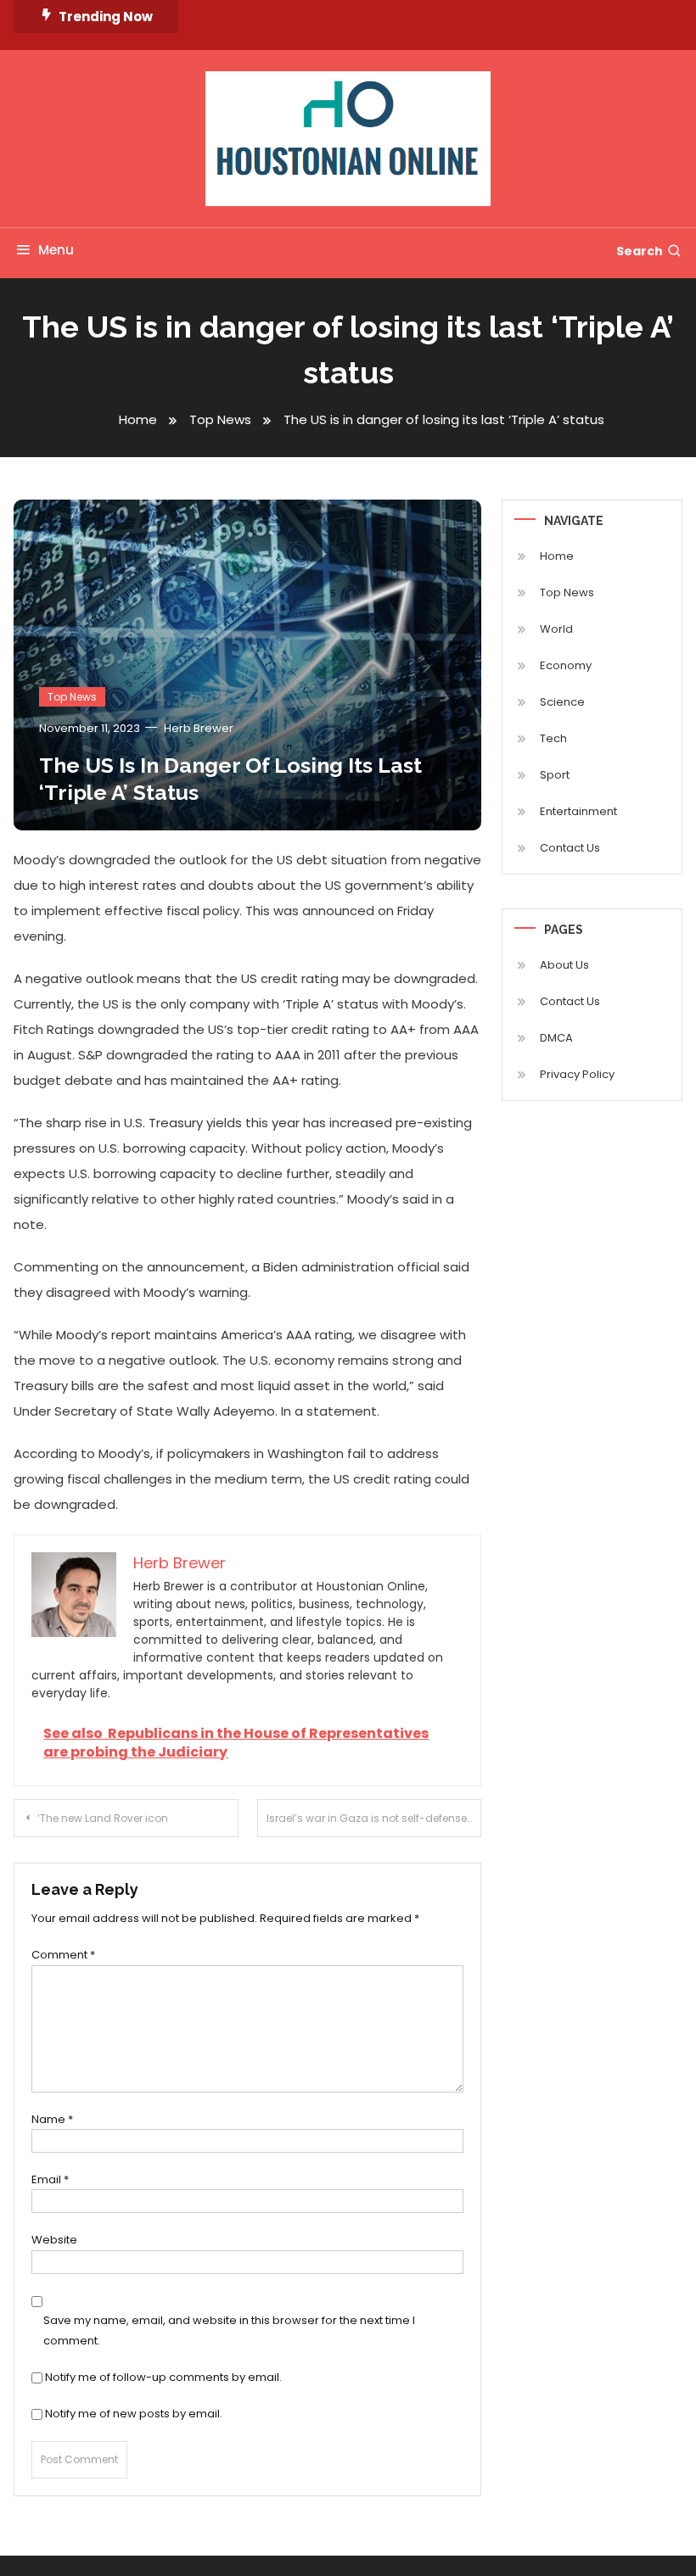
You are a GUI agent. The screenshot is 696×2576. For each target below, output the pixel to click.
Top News (72, 697)
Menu (56, 250)
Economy (566, 665)
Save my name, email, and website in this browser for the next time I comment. (229, 2330)
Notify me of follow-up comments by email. (163, 2377)
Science (562, 702)
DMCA (556, 1038)
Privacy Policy (577, 1074)
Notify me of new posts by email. (134, 2414)
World (556, 629)
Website (54, 2240)
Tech (553, 738)
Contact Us (570, 848)
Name (52, 2119)
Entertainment (578, 811)
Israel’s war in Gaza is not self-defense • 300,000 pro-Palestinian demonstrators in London (374, 1818)
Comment (63, 1955)
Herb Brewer (199, 728)
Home (557, 556)
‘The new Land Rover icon (103, 1818)
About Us (564, 965)
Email (50, 2179)
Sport (555, 775)
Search (640, 251)
